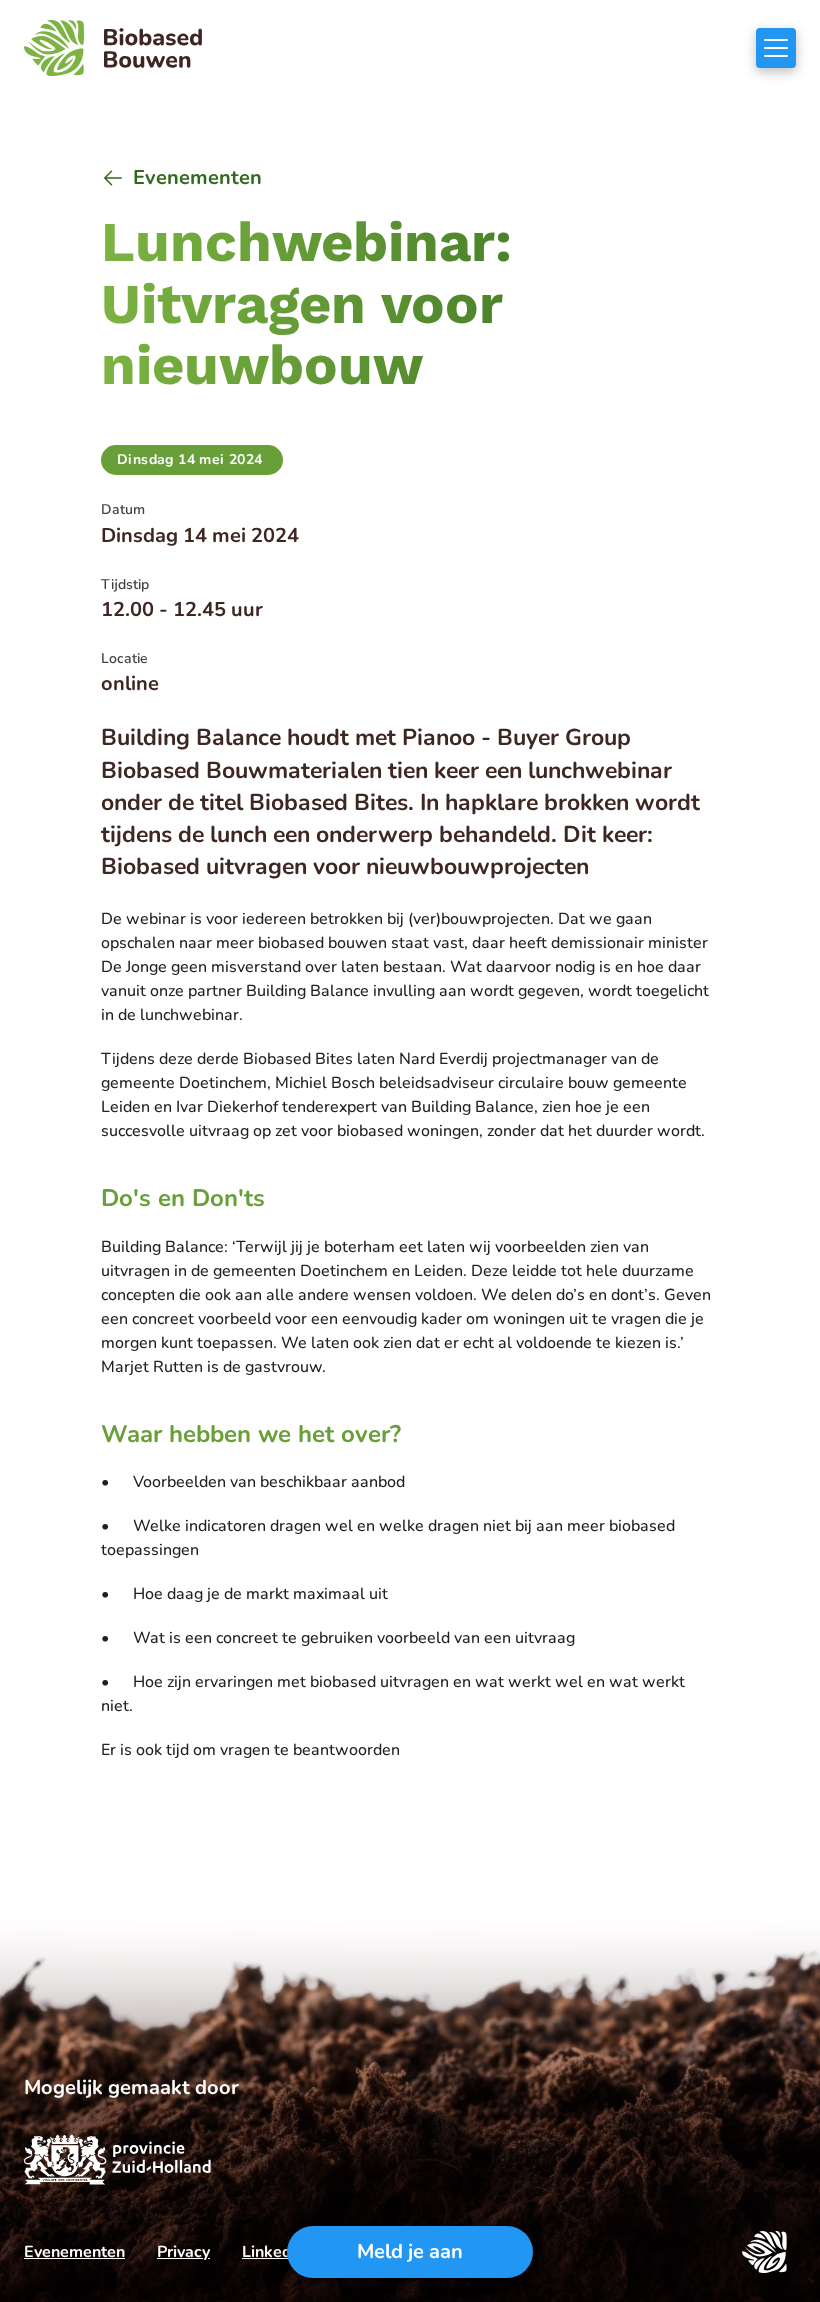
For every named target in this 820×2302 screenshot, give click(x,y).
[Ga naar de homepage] (113, 48)
